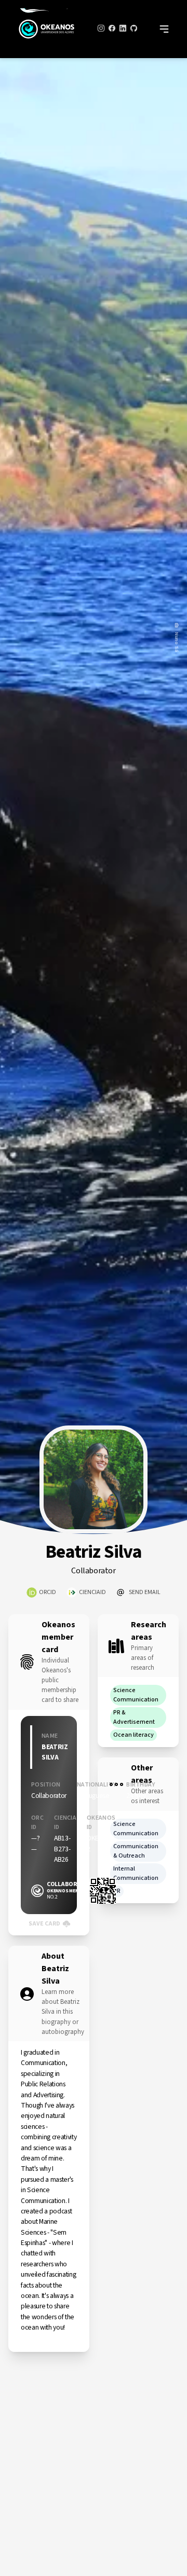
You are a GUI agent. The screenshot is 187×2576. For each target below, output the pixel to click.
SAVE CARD (44, 1924)
